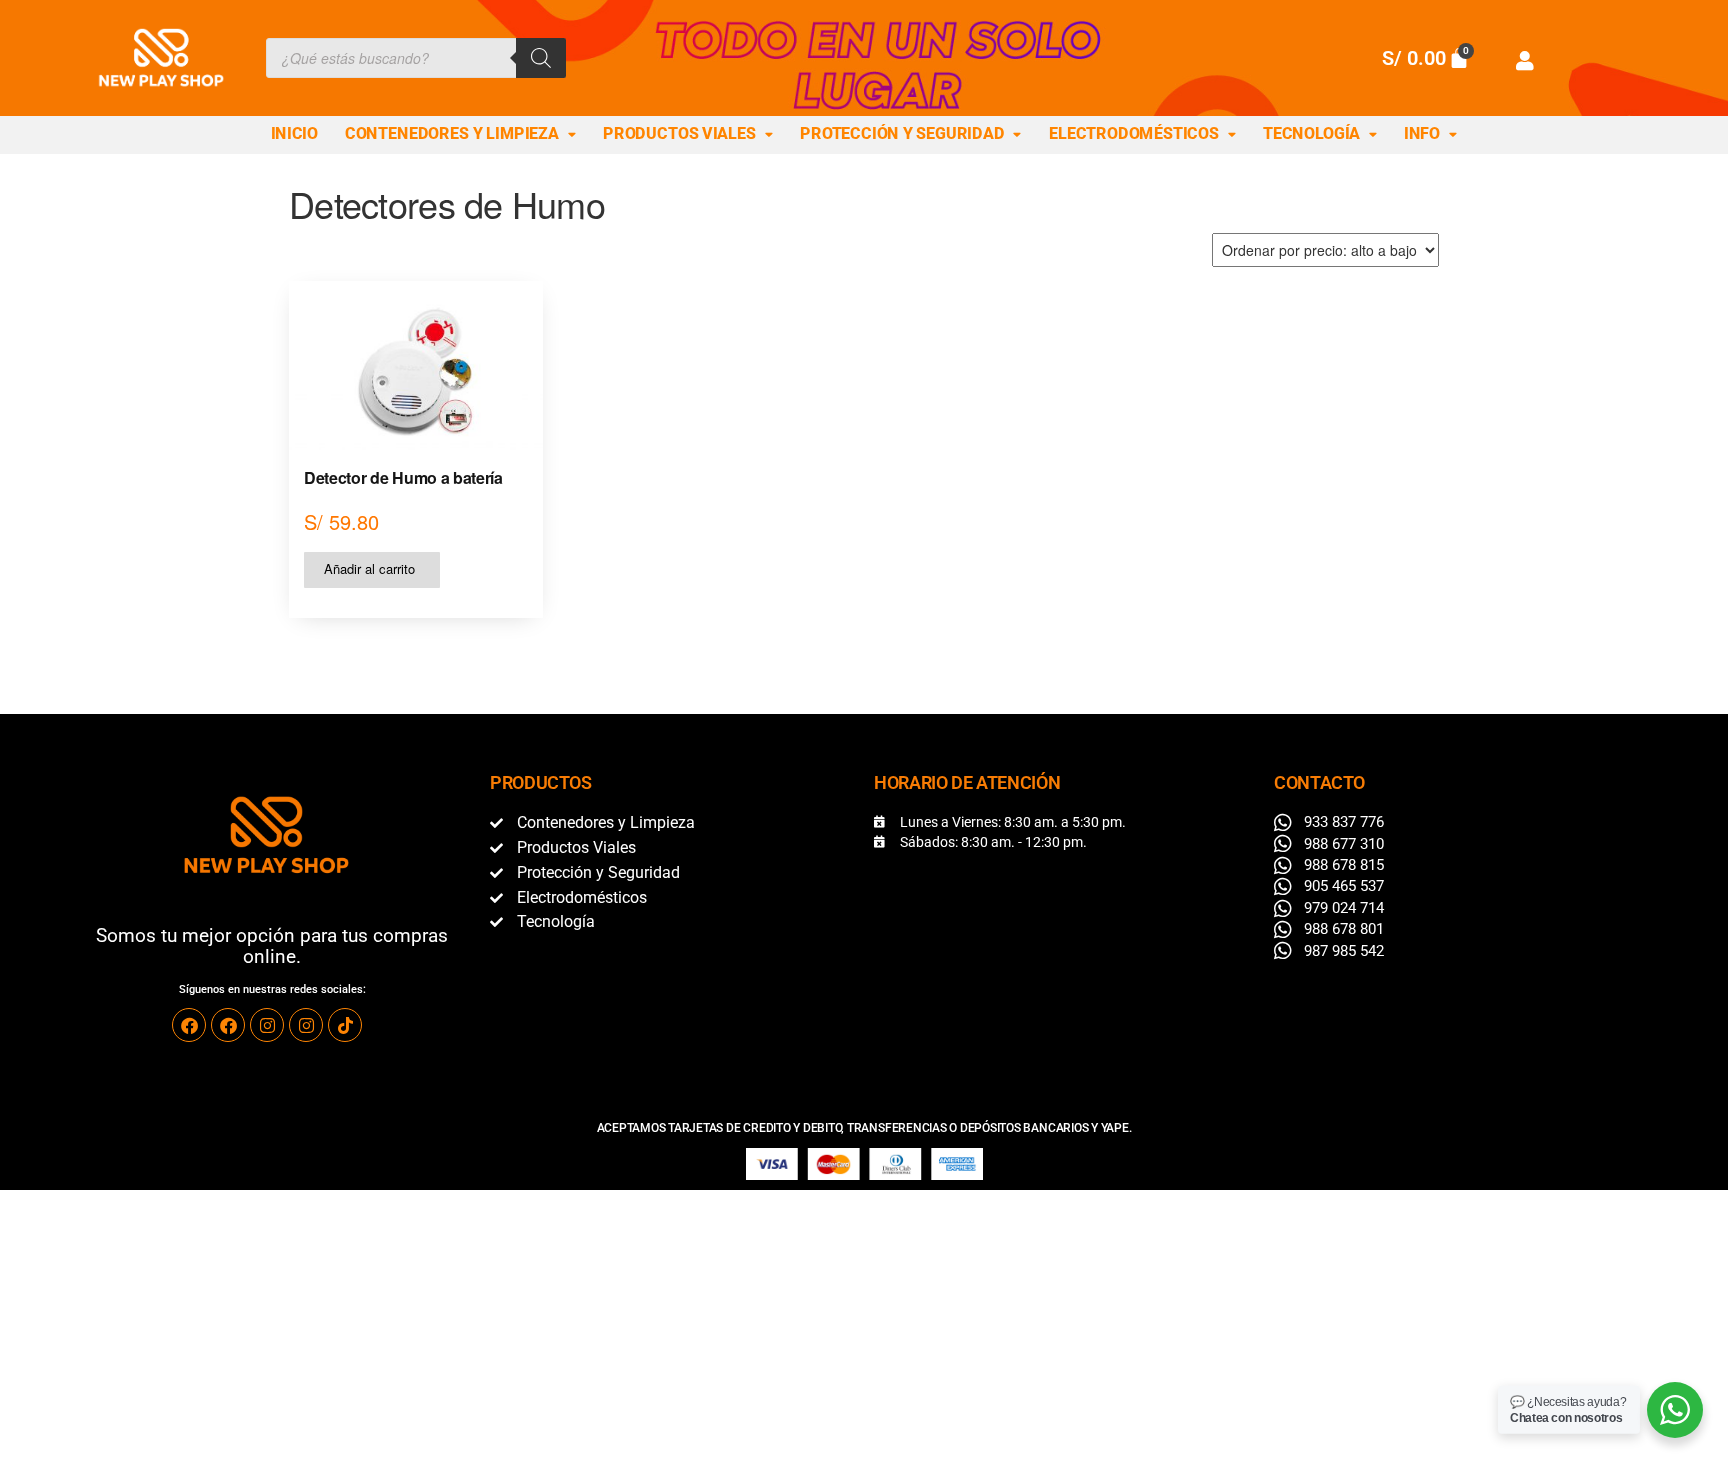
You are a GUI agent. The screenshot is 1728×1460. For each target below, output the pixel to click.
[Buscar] (541, 58)
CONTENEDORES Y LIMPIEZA (452, 134)
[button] (461, 135)
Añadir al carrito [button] (369, 568)
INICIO (294, 134)
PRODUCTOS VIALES (679, 134)
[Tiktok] (345, 1025)
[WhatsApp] (1675, 1410)
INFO (1422, 134)
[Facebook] (189, 1025)
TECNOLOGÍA (1311, 134)
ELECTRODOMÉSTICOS (1134, 134)
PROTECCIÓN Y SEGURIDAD (902, 134)
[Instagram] (267, 1025)
